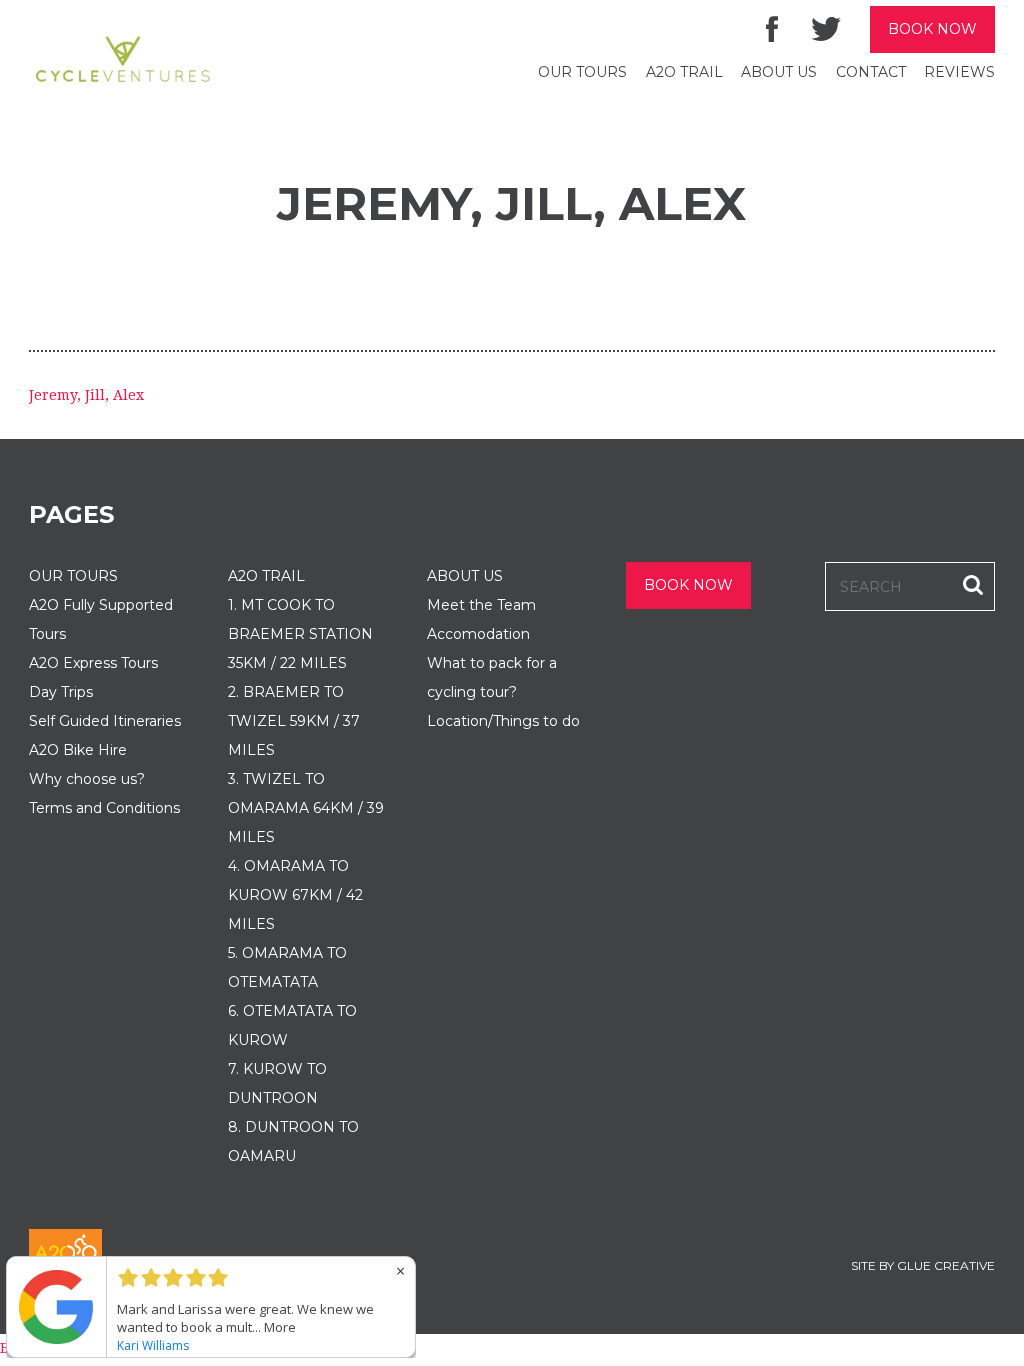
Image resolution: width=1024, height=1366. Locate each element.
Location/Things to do (503, 721)
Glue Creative (946, 1265)
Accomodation (478, 634)
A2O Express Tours (93, 663)
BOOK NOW (932, 29)
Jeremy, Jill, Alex (86, 395)
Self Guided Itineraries (105, 721)
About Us (779, 72)
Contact (871, 72)
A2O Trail (684, 72)
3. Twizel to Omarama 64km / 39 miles (306, 808)
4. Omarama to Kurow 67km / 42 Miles (295, 895)
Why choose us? (87, 779)
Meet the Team (481, 605)
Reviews (959, 72)
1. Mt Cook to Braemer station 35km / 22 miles (300, 634)
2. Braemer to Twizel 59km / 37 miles (294, 721)
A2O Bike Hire (78, 750)
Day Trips (61, 692)
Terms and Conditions (104, 808)
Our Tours (582, 72)
